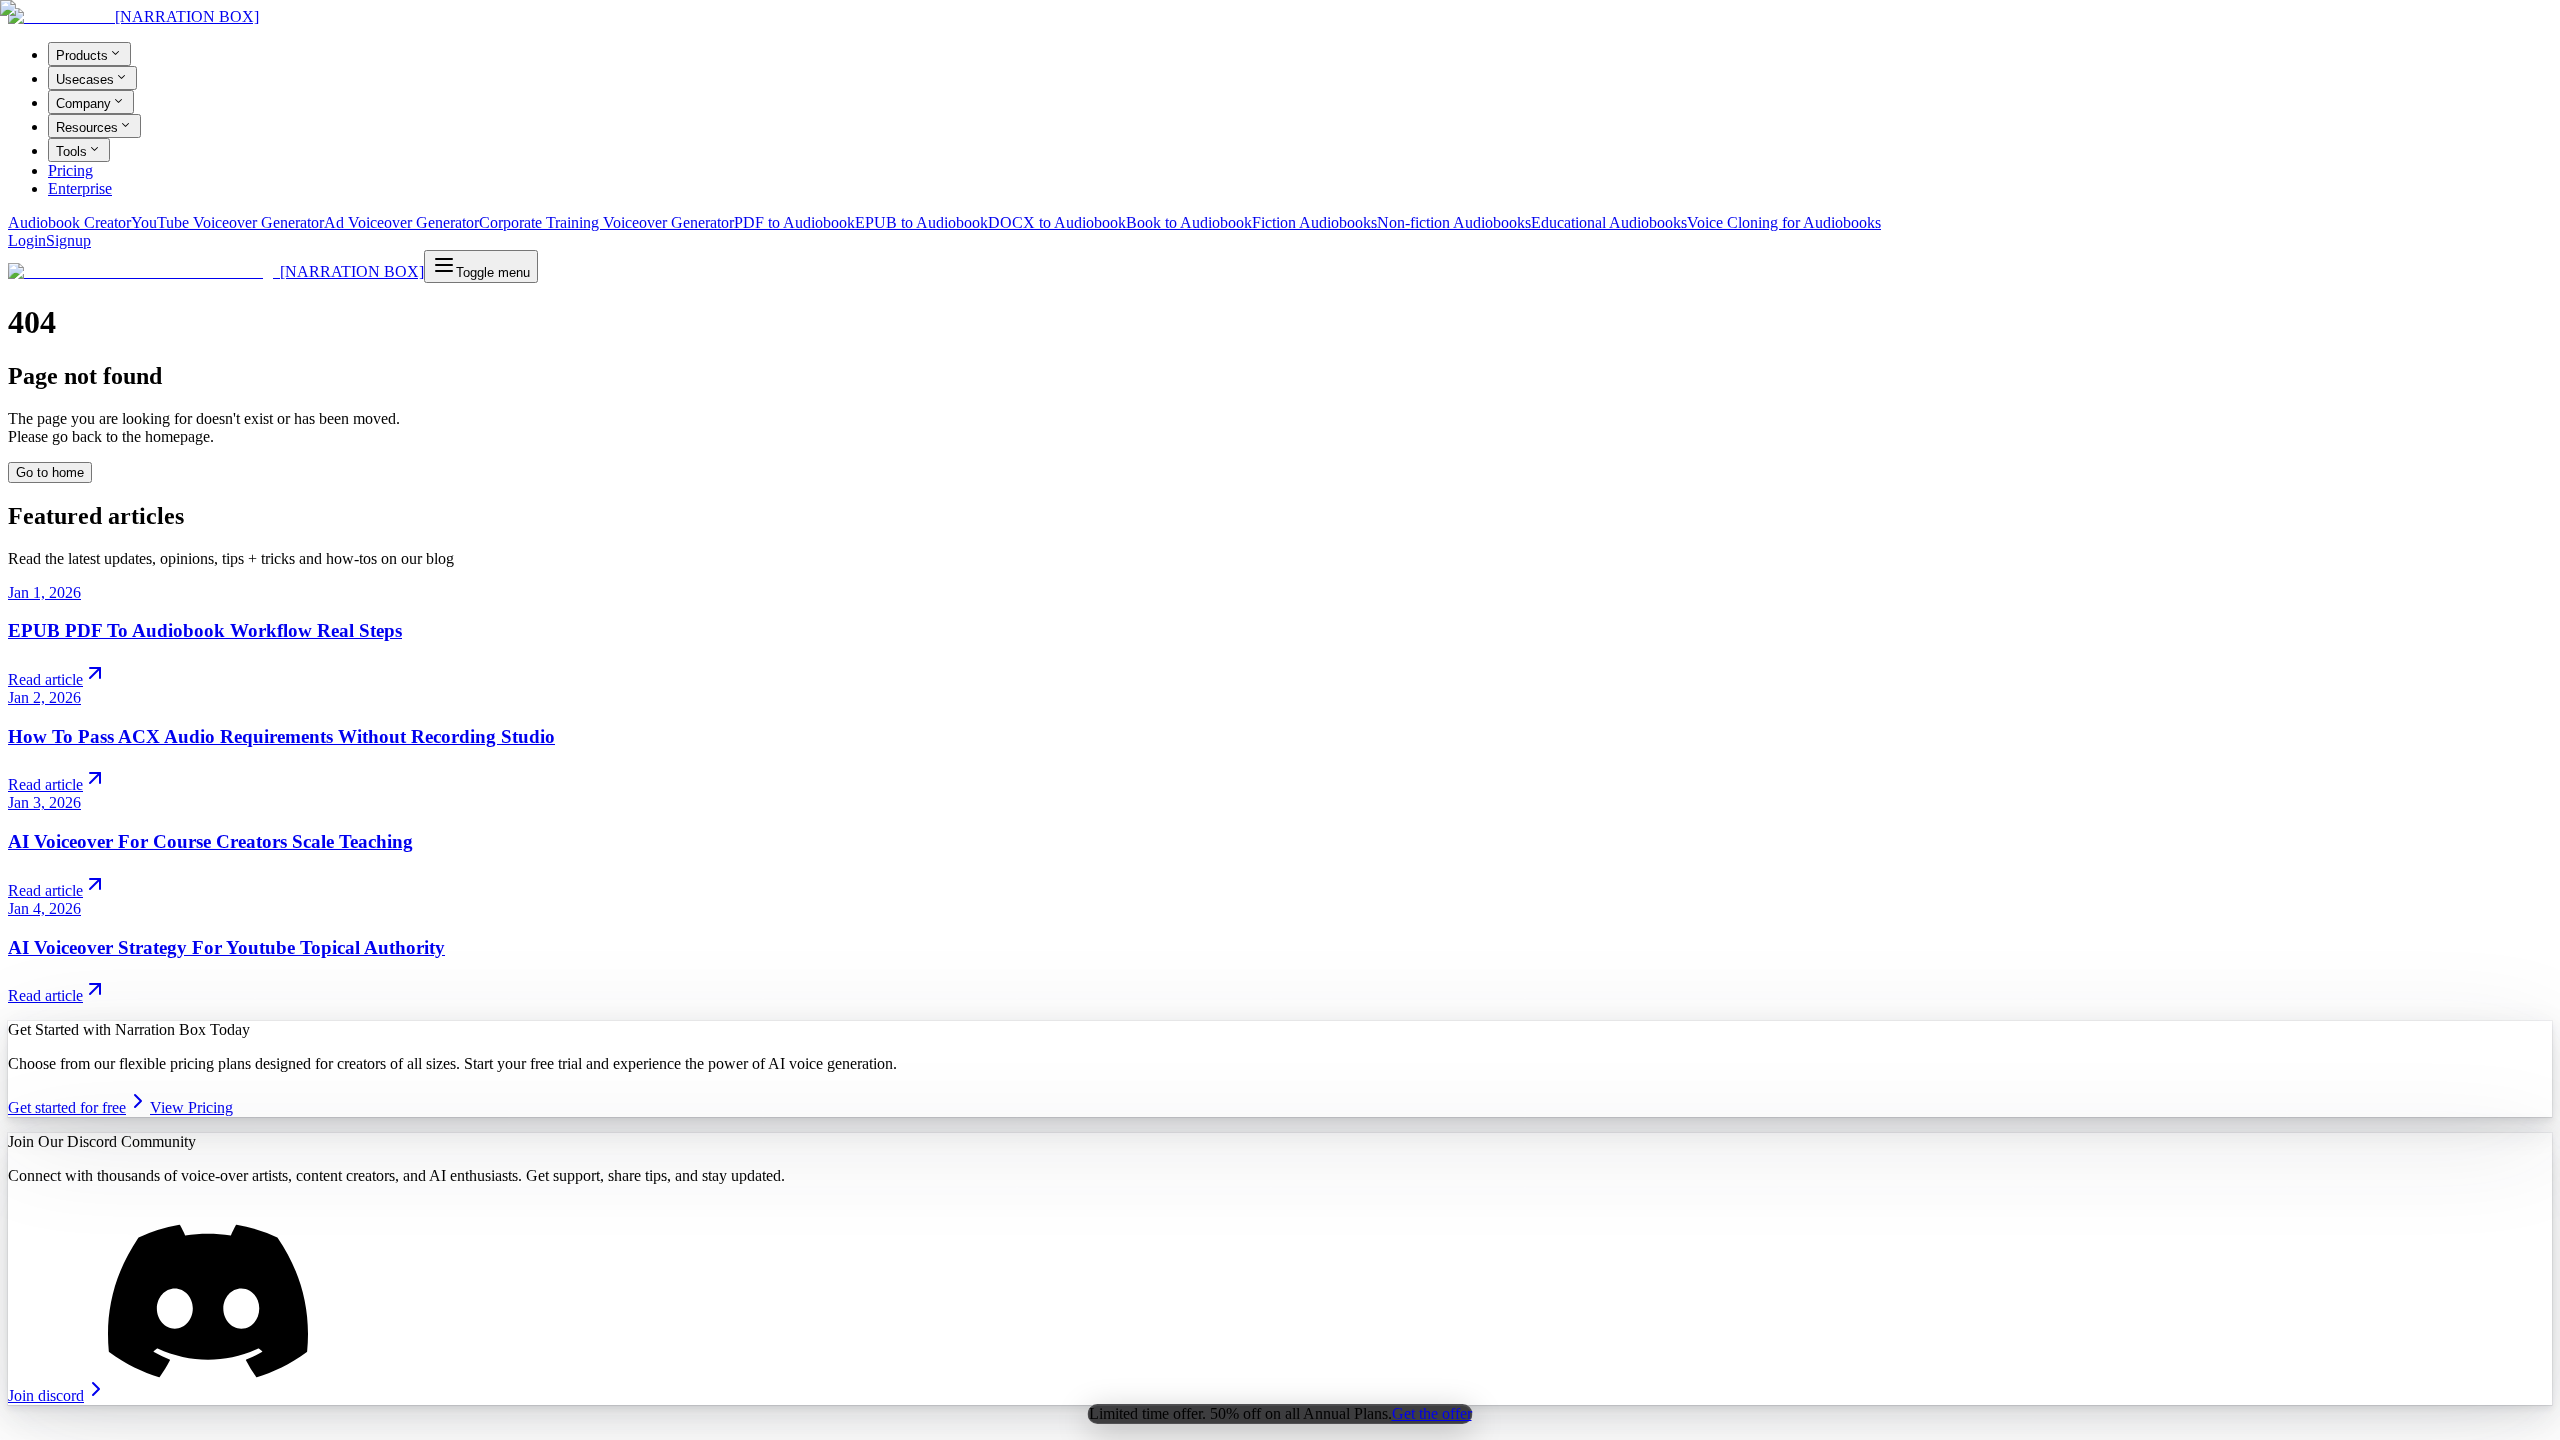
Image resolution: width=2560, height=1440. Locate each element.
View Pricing (191, 1107)
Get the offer (1432, 1413)
